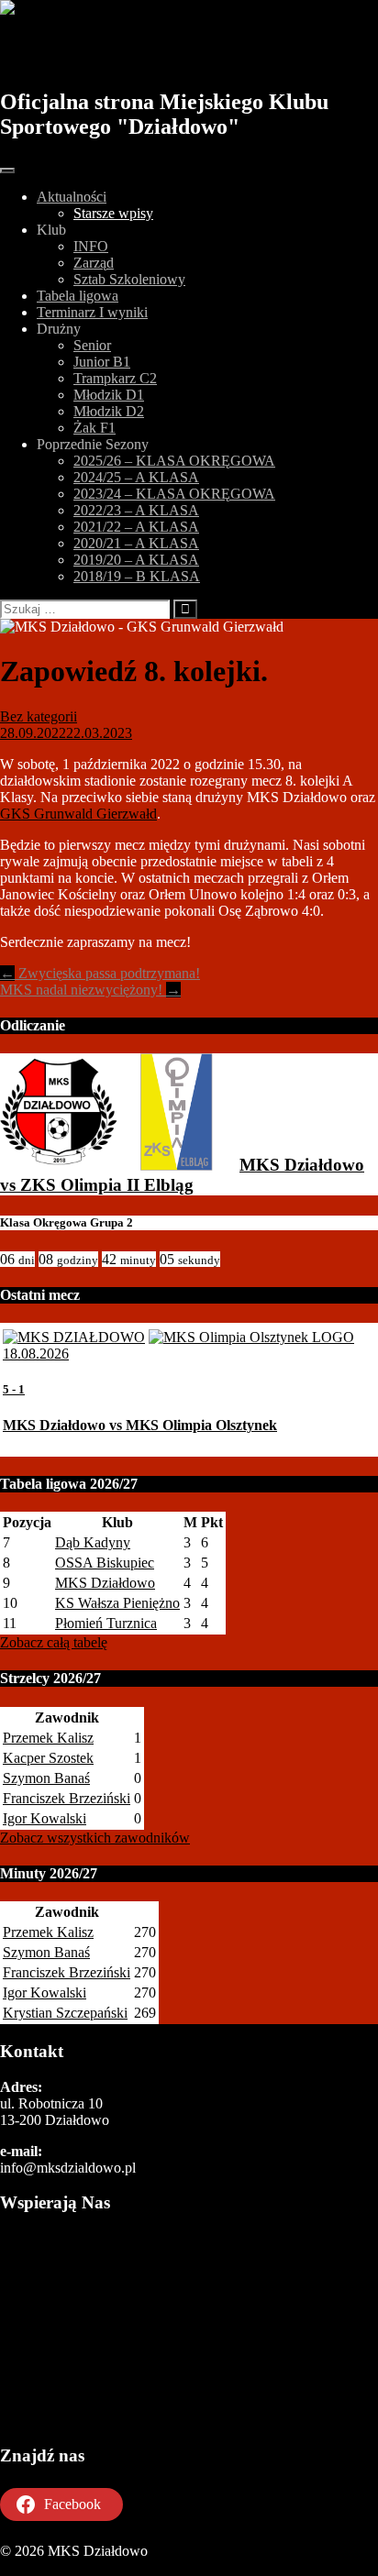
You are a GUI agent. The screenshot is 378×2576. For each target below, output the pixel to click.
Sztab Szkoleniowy (129, 279)
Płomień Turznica (106, 1623)
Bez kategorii (39, 716)
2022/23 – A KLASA (136, 510)
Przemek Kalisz (48, 1738)
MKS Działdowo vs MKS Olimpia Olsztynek (140, 1425)
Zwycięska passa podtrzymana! (100, 973)
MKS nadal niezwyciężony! (90, 990)
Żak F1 (94, 428)
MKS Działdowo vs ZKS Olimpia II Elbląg (182, 1175)
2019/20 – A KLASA (136, 560)
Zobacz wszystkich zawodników (95, 1838)
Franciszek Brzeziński (67, 1798)
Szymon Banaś (46, 1778)
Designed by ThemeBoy (71, 2567)
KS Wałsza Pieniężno (117, 1603)
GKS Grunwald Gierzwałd (78, 814)
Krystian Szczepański (65, 2013)
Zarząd (94, 263)
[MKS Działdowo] (59, 1165)
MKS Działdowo (103, 52)
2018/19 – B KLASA (137, 576)
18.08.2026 (36, 1354)
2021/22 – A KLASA (136, 527)
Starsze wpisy (113, 213)
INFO (91, 246)
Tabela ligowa (78, 296)
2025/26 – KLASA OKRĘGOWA (174, 461)
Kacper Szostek (48, 1758)
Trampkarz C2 (115, 378)
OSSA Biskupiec (105, 1563)
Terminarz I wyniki (92, 312)
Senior (92, 345)
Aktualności (72, 197)
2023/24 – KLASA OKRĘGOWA (174, 494)
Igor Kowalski (44, 1818)
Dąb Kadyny (93, 1542)
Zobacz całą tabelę (54, 1642)
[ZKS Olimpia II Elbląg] (176, 1165)
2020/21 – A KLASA (136, 543)
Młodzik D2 (109, 411)
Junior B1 (102, 362)
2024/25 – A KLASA (136, 477)
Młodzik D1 (109, 395)
